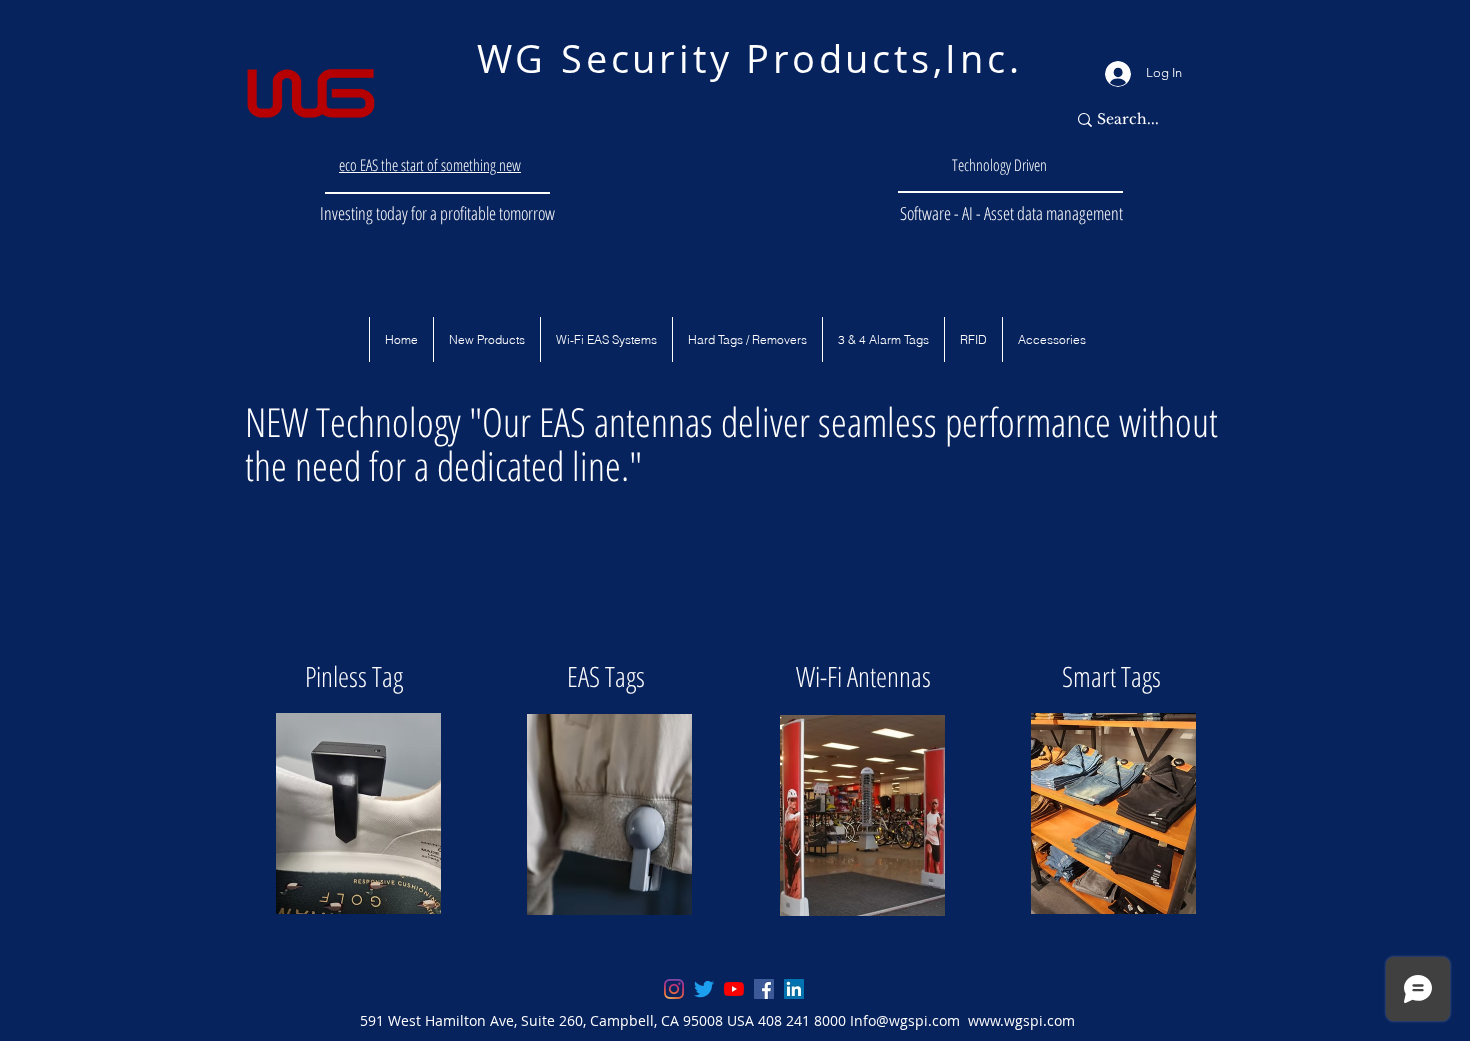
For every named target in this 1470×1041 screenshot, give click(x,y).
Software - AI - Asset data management (1011, 213)
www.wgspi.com (1021, 1020)
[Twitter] (704, 989)
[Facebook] (764, 989)
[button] (401, 339)
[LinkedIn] (794, 989)
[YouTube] (734, 989)
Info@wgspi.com (905, 1020)
